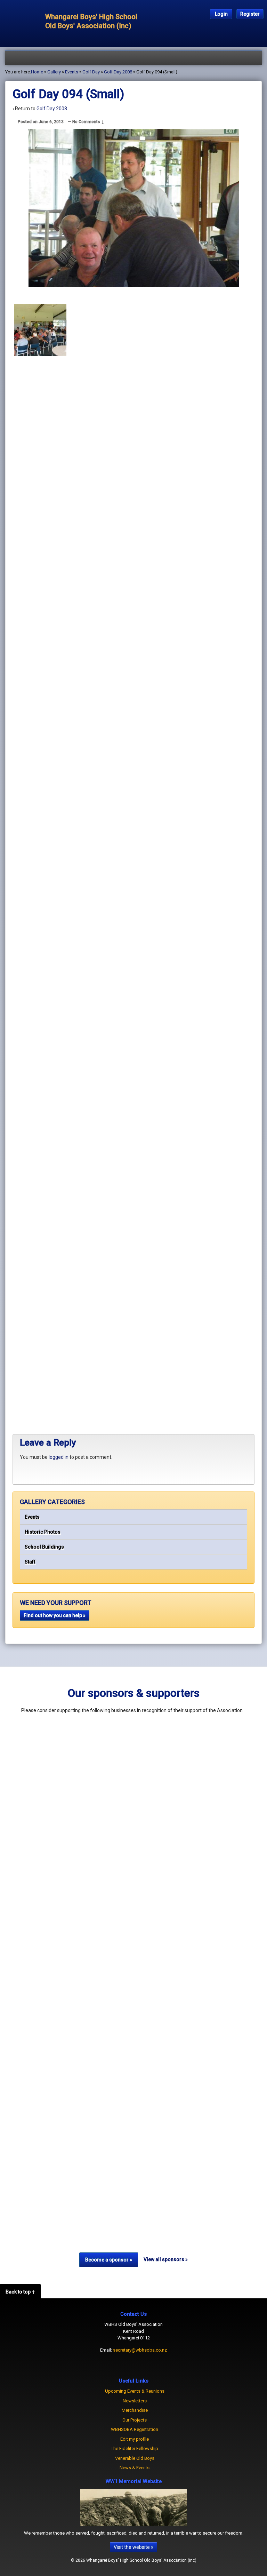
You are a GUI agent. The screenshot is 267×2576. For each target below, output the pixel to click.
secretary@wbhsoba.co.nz (140, 2350)
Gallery (54, 72)
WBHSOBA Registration (135, 2429)
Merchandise (135, 2410)
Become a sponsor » (109, 2260)
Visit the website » (133, 2547)
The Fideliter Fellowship (135, 2448)
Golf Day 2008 (118, 72)
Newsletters (135, 2401)
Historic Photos (43, 1532)
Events (32, 1517)
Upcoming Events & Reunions (135, 2391)
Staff (30, 1562)
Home (37, 72)
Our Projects (135, 2420)
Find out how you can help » (55, 1615)
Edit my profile (135, 2439)
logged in (59, 1457)
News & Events (135, 2468)
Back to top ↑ (20, 2292)
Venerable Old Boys (135, 2458)
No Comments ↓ (88, 122)
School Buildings (44, 1547)
